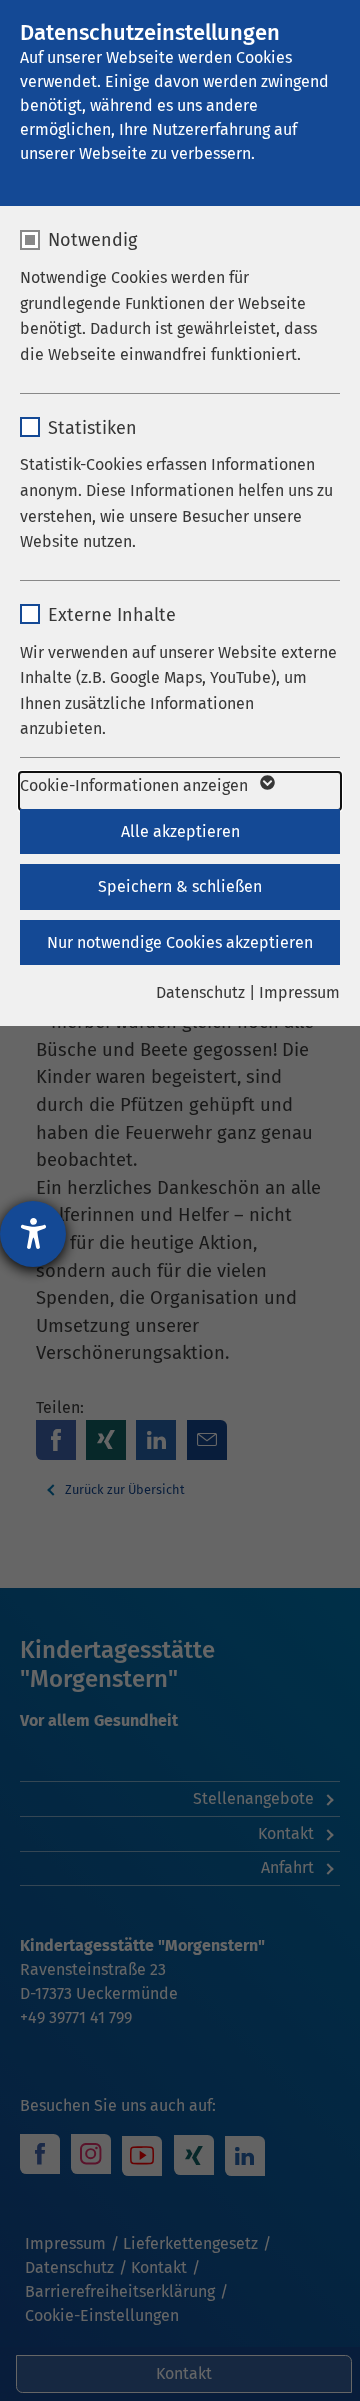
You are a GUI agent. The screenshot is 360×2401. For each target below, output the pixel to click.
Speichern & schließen (180, 886)
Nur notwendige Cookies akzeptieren (180, 942)
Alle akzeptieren (180, 831)
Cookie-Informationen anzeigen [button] (136, 785)
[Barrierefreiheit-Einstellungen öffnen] (33, 1234)
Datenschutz (200, 992)
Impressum (299, 992)
